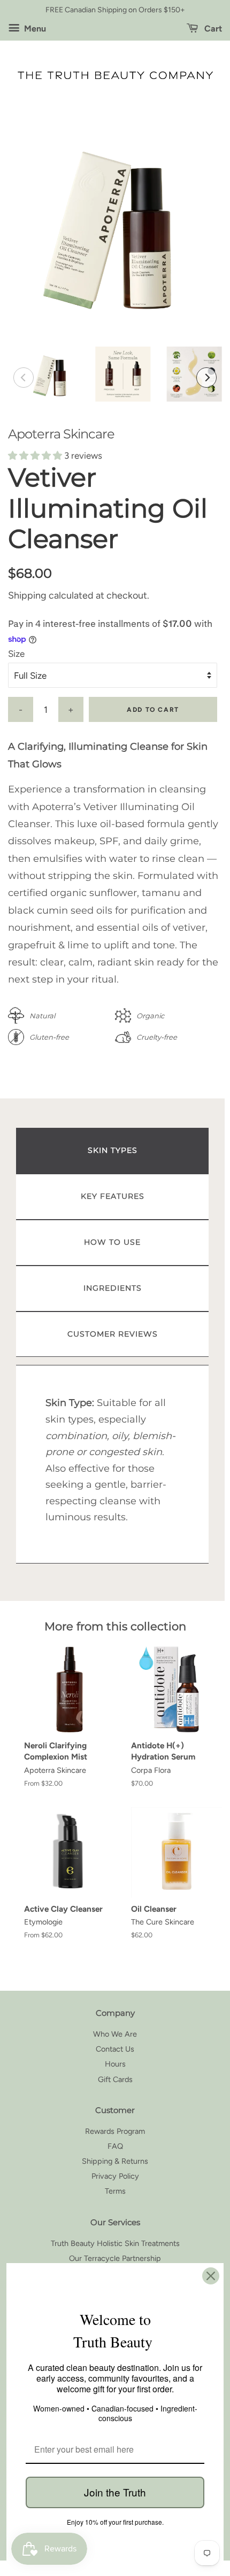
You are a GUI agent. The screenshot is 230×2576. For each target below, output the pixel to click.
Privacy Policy (115, 2176)
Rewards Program (115, 2131)
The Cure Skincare (163, 1922)
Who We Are (115, 2034)
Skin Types (113, 1150)
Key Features (113, 1196)
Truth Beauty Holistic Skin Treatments (115, 2243)
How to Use (112, 1242)
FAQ (115, 2146)
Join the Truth (115, 2492)
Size (16, 654)
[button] (36, 455)
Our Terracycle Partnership (115, 2258)
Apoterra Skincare (61, 434)
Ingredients (113, 1288)
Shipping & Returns (115, 2161)
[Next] (206, 378)
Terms (115, 2191)
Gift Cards (115, 2079)
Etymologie (43, 1922)
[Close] (211, 2276)
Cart (212, 29)
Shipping (27, 595)
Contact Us (115, 2049)
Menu (34, 29)
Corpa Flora (151, 1770)
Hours (115, 2064)
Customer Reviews (113, 1334)
